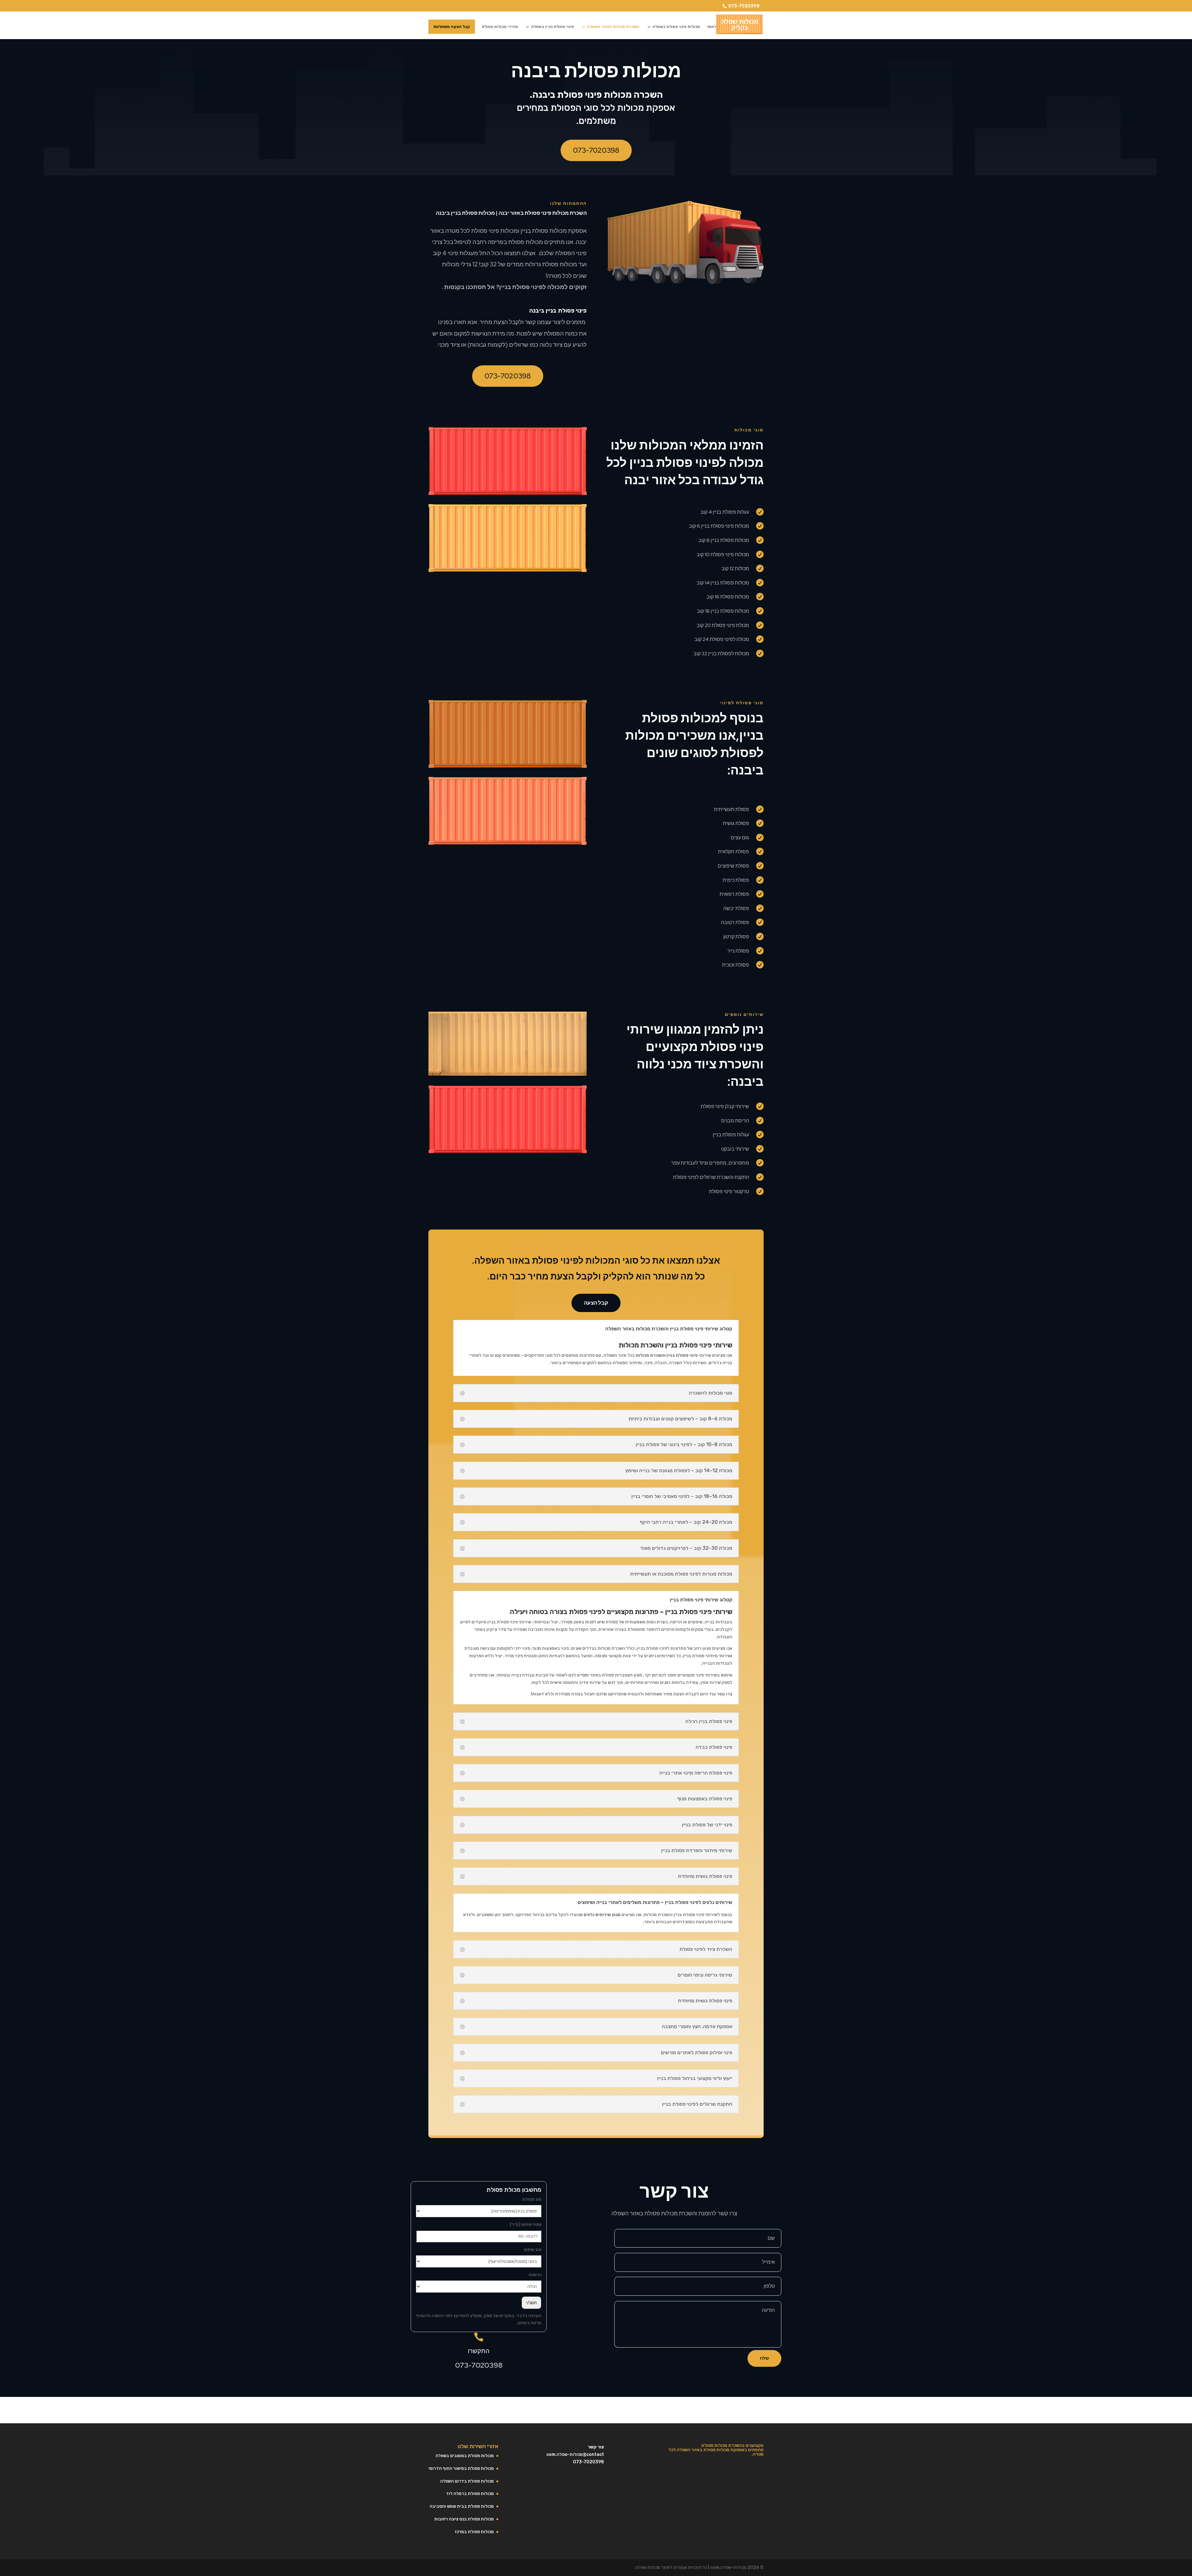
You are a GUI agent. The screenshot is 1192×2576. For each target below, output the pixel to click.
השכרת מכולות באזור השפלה (613, 27)
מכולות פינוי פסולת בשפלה (676, 27)
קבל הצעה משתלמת (452, 27)
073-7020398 (744, 6)
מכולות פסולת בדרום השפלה (467, 2481)
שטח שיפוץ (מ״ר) (526, 2224)
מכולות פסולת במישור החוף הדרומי (461, 2468)
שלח (764, 2358)
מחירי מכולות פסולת (500, 27)
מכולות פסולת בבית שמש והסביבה (462, 2506)
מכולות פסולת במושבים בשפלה (465, 2456)
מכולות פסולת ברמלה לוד (470, 2494)
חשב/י (531, 2303)
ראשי (711, 27)
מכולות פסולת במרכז (474, 2532)
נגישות (535, 2275)
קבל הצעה (596, 1303)
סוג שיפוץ (533, 2250)
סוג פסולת (532, 2199)
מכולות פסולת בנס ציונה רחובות (464, 2519)
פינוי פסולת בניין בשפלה (553, 27)
